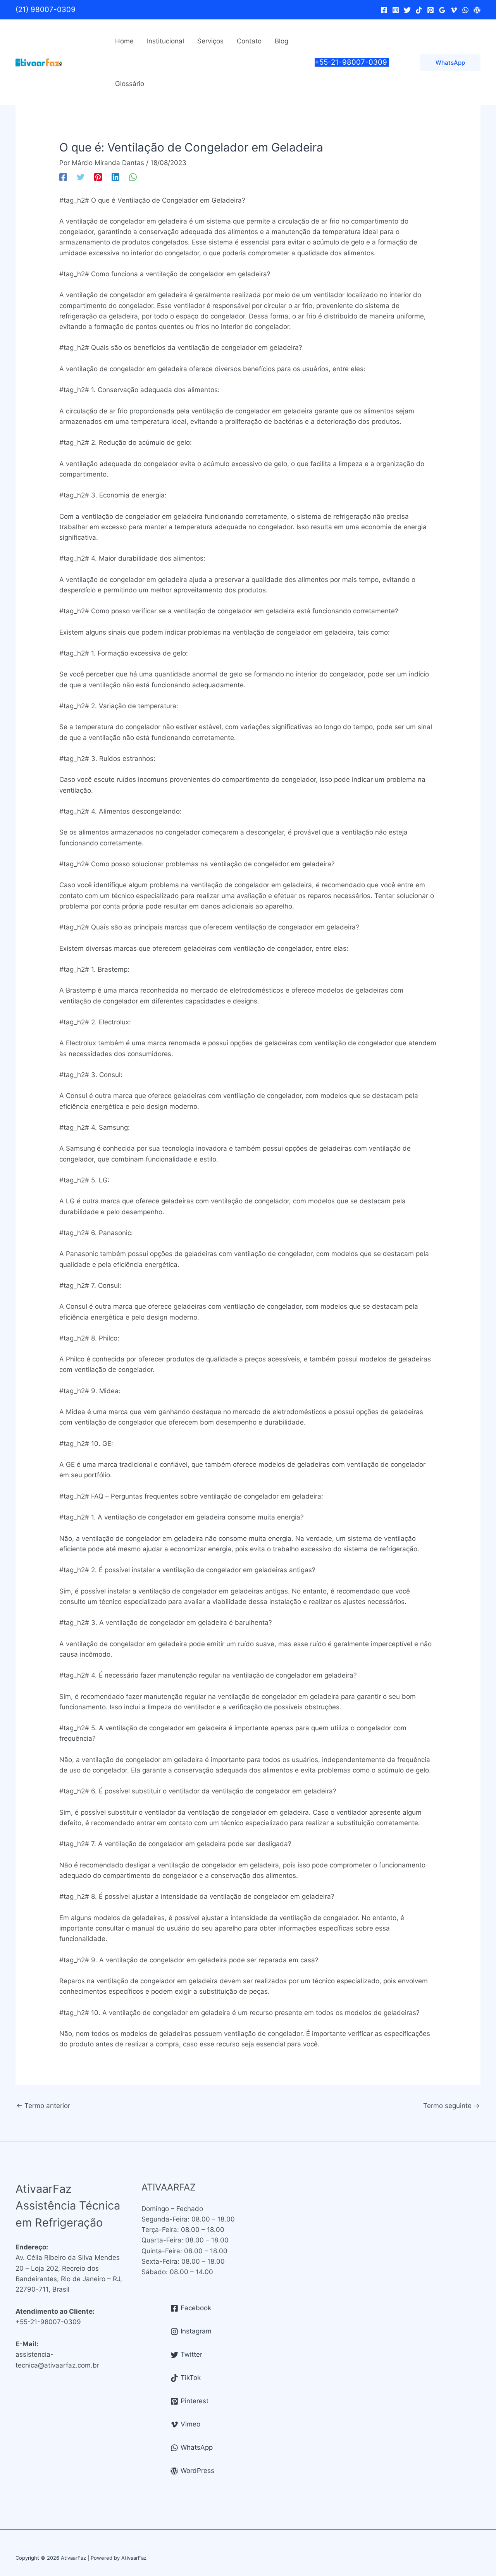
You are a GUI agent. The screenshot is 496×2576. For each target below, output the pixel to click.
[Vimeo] (454, 10)
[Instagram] (396, 10)
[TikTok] (419, 10)
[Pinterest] (431, 10)
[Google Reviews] (442, 10)
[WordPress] (477, 10)
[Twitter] (407, 10)
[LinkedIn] (115, 176)
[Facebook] (384, 10)
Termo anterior (43, 2106)
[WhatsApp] (465, 10)
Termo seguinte (451, 2106)
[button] (450, 63)
